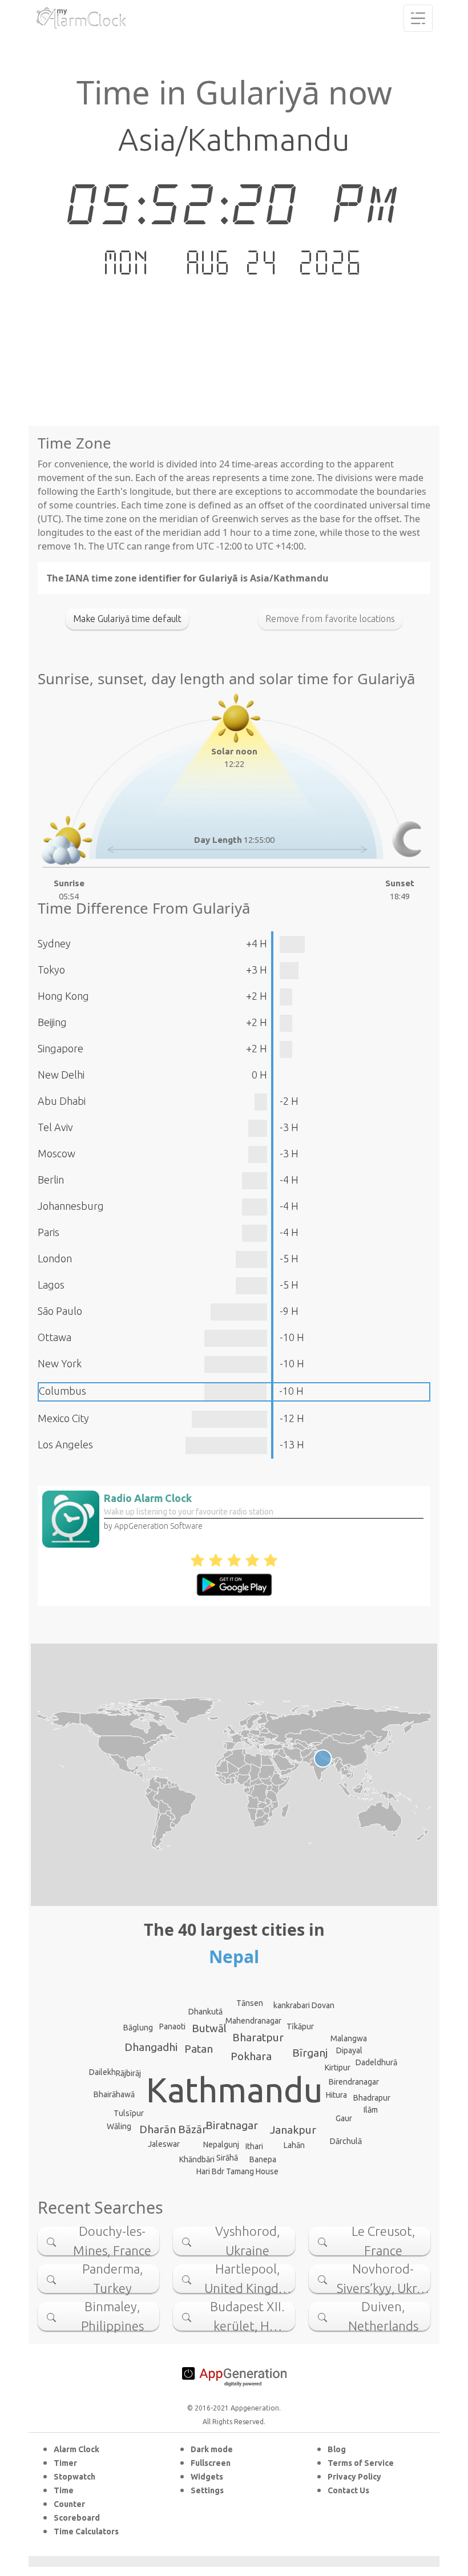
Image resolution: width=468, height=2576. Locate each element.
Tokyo (51, 970)
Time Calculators (86, 2531)
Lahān (294, 2145)
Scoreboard (77, 2518)
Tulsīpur (129, 2113)
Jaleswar (164, 2144)
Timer (65, 2463)
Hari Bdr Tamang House (237, 2171)
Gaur (344, 2118)
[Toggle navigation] (418, 18)
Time (64, 2490)
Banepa (263, 2159)
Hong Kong (63, 996)
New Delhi (61, 1075)
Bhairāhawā (114, 2094)
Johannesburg (71, 1206)
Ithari (254, 2146)
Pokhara (251, 2056)
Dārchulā (346, 2141)
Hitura (336, 2095)
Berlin (51, 1180)
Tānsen (250, 2003)
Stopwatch (74, 2477)
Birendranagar (354, 2082)
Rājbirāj (128, 2073)
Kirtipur (338, 2068)
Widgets (207, 2477)
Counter (69, 2504)
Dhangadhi (151, 2047)
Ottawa (55, 1337)
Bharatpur (258, 2037)
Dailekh (102, 2072)
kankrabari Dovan (304, 2005)
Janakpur (293, 2130)
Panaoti (172, 2026)
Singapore (60, 1048)
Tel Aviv (55, 1127)
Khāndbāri (197, 2159)
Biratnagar (232, 2125)
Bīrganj (310, 2053)
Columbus (62, 1391)
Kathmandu (234, 2090)
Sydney (54, 943)
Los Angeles (65, 1444)
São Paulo (60, 1311)
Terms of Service (361, 2463)
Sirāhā (227, 2158)
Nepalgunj (221, 2145)
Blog (337, 2449)
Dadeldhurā (376, 2062)
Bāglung (138, 2028)
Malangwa (349, 2038)
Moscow (57, 1153)
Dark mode (212, 2449)
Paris (49, 1232)
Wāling (119, 2126)
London (55, 1258)
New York (60, 1363)
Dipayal (349, 2050)
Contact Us (348, 2490)
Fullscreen (211, 2463)
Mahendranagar (253, 2021)
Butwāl (209, 2028)
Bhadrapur (372, 2098)
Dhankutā (205, 2012)
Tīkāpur (300, 2026)
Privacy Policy (354, 2477)
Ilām (371, 2110)
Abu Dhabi (62, 1101)
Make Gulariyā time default (127, 619)
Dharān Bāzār (173, 2129)
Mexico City (63, 1418)
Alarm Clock (76, 2449)
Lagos (51, 1285)
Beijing (52, 1022)
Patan (199, 2049)
